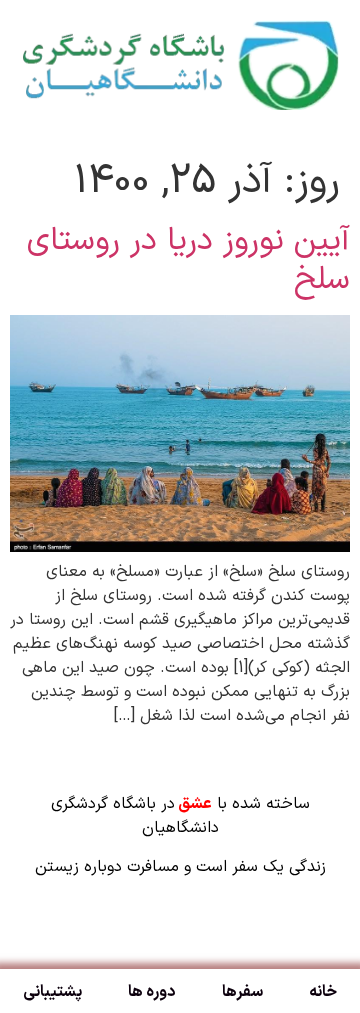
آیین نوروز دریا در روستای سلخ (188, 260)
